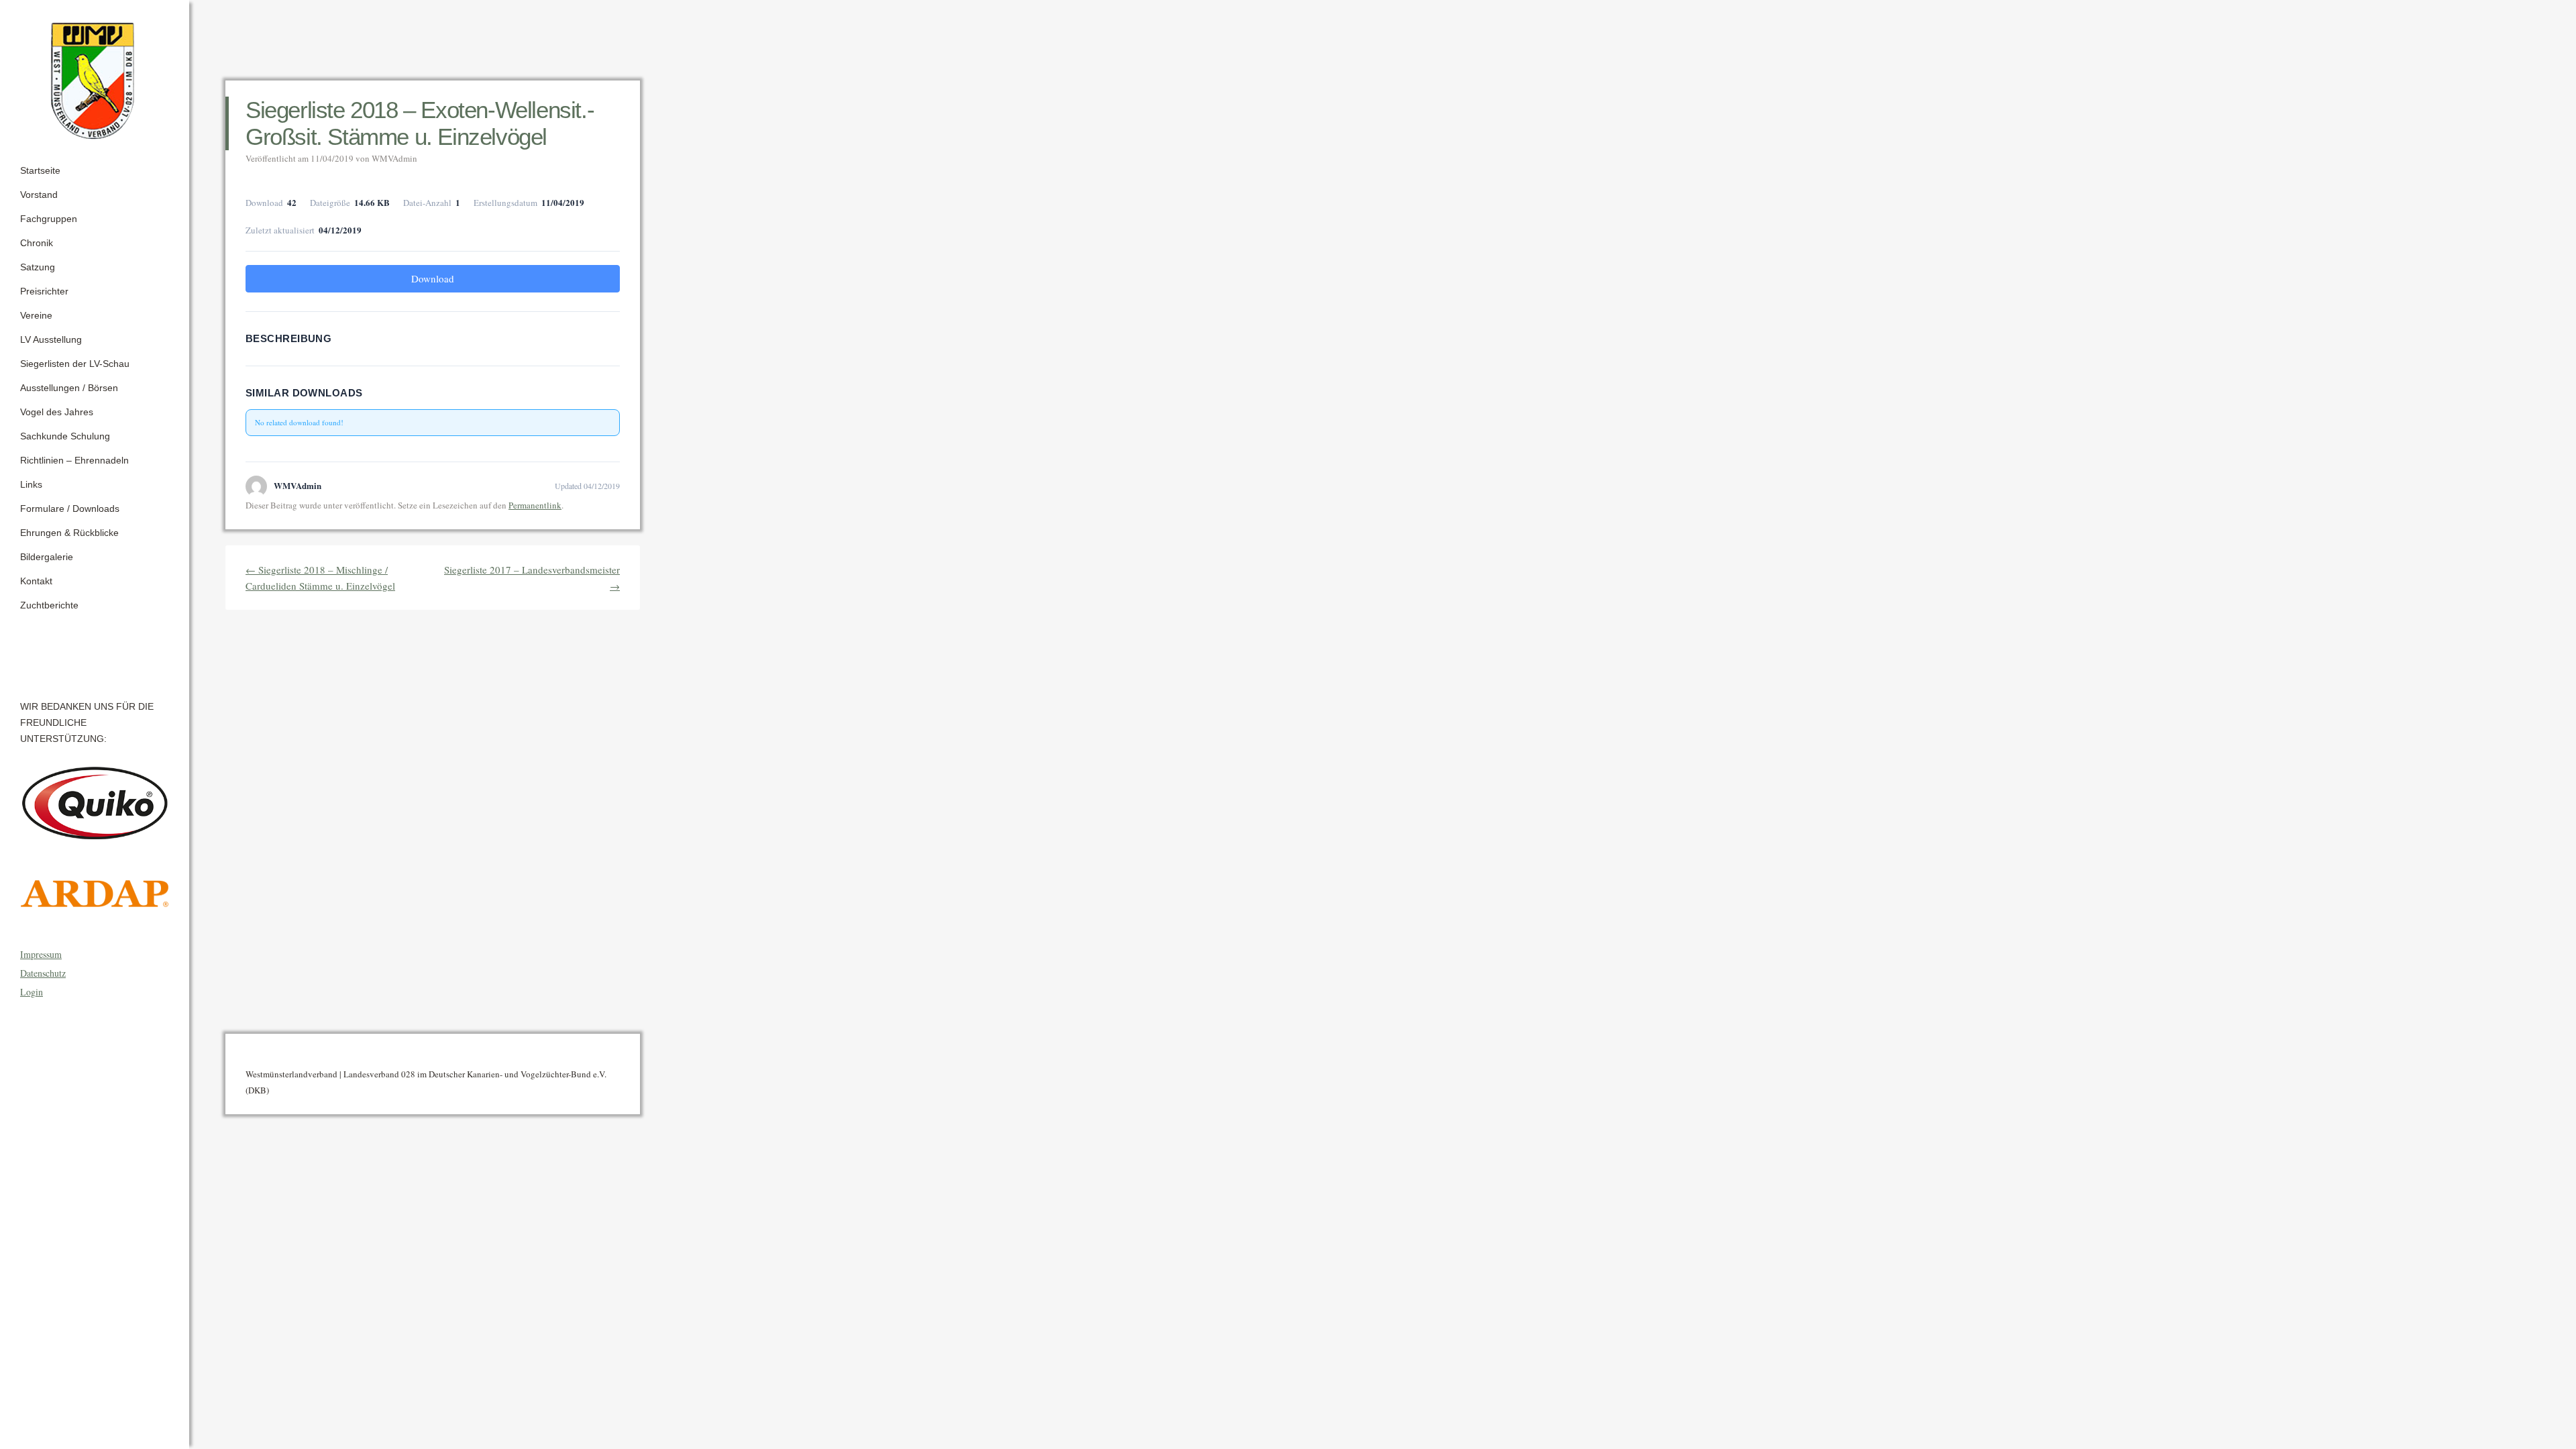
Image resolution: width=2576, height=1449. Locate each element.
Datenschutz (43, 973)
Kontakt (36, 581)
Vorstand (39, 195)
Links (31, 484)
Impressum (41, 954)
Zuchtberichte (49, 605)
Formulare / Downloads (70, 508)
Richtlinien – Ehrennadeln (74, 460)
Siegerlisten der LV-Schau (75, 364)
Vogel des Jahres (57, 412)
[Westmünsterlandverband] (95, 76)
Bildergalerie (47, 557)
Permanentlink (535, 505)
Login (32, 992)
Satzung (38, 267)
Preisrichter (44, 291)
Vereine (36, 315)
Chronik (37, 243)
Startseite (40, 170)
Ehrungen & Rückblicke (69, 533)
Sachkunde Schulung (65, 436)
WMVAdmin (394, 158)
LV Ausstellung (51, 339)
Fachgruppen (49, 219)
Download (433, 278)
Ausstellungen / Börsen (69, 388)
